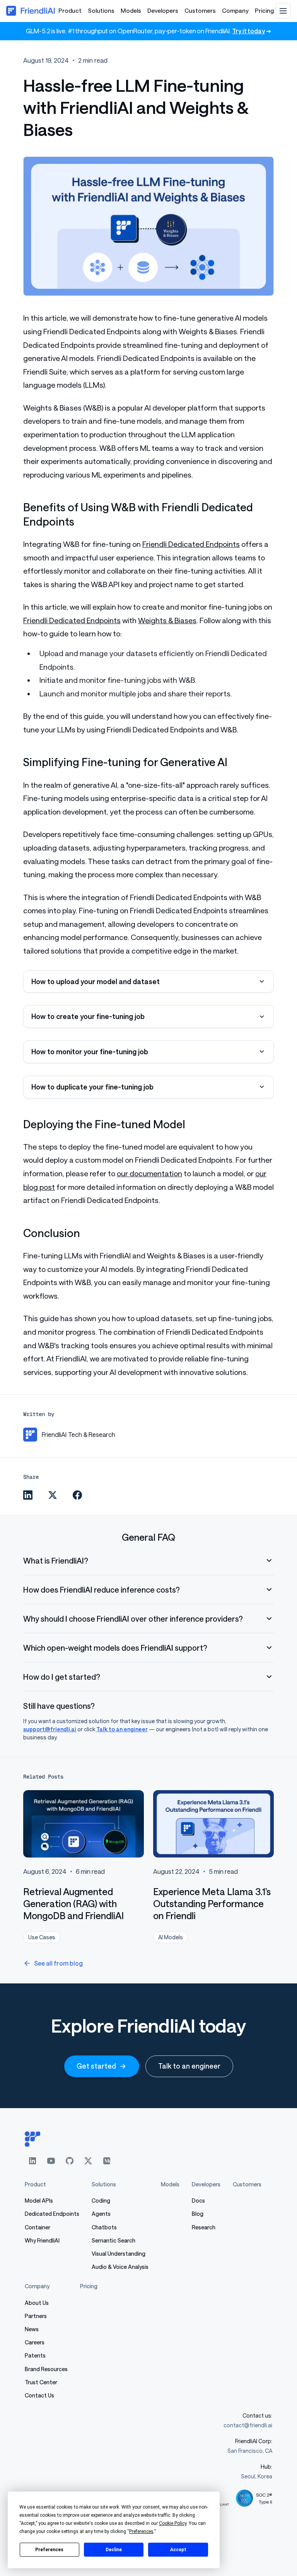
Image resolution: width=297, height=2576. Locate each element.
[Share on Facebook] (77, 1495)
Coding (101, 2201)
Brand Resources (46, 2369)
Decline (114, 2550)
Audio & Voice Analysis (120, 2267)
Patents (35, 2355)
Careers (35, 2342)
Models (131, 10)
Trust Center (41, 2382)
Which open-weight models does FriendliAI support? (115, 1648)
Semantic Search (114, 2240)
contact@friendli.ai (248, 2425)
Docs (198, 2201)
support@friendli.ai (50, 1729)
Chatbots (104, 2227)
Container (38, 2227)
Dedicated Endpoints (52, 2214)
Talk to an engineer (122, 1729)
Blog (198, 2214)
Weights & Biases (167, 620)
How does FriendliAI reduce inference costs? (102, 1590)
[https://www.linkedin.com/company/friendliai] (32, 2161)
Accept (178, 2550)
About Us (37, 2303)
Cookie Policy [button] (173, 2523)
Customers (200, 10)
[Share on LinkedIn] (28, 1495)
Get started (96, 2066)
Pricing (264, 10)
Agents (101, 2214)
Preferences (49, 2550)
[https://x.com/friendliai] (88, 2161)
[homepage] (148, 2139)
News (32, 2329)
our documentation (149, 1173)
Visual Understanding (119, 2254)
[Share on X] (53, 1495)
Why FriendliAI (42, 2240)
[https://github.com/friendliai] (70, 2161)
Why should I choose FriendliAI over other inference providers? (133, 1619)
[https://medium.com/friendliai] (107, 2161)
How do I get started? (62, 1677)
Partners (36, 2316)
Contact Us (39, 2395)
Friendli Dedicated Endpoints (191, 544)
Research (204, 2227)
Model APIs (39, 2201)
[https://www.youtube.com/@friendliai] (51, 2161)
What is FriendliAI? (56, 1560)
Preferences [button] (141, 2531)
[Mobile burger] (283, 11)
